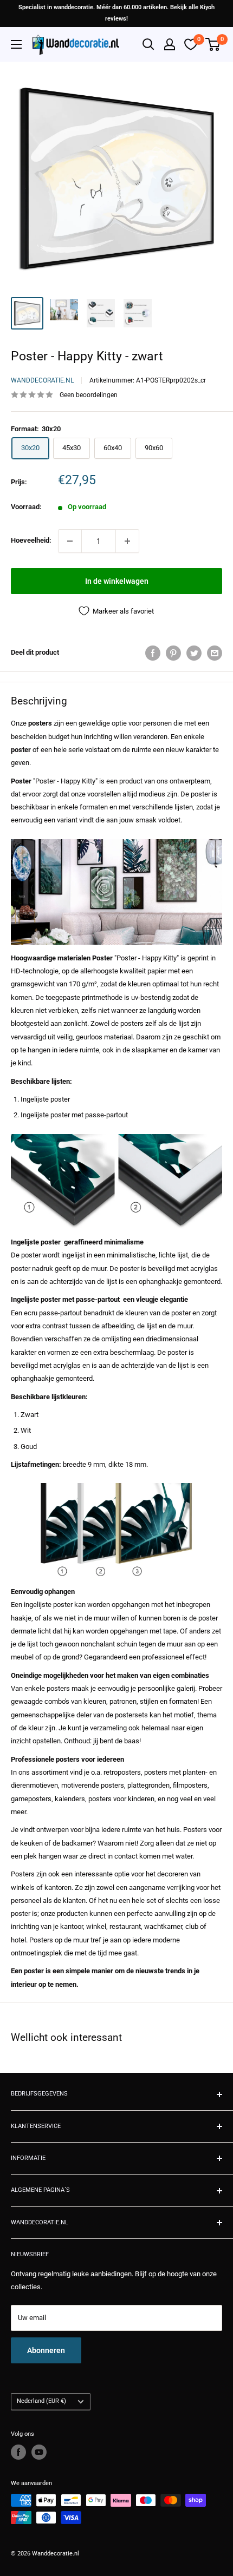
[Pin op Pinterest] (173, 653)
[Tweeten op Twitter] (194, 653)
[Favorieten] (191, 44)
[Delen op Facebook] (153, 653)
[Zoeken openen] (148, 44)
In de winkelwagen (117, 581)
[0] (213, 44)
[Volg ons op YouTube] (39, 2452)
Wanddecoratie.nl (42, 380)
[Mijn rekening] (170, 44)
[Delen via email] (215, 653)
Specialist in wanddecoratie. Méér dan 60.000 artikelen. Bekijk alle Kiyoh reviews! (116, 13)
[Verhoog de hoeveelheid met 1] (127, 541)
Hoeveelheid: (31, 540)
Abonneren (46, 2350)
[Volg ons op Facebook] (18, 2452)
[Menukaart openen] (16, 44)
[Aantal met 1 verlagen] (70, 541)
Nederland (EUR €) (41, 2401)
